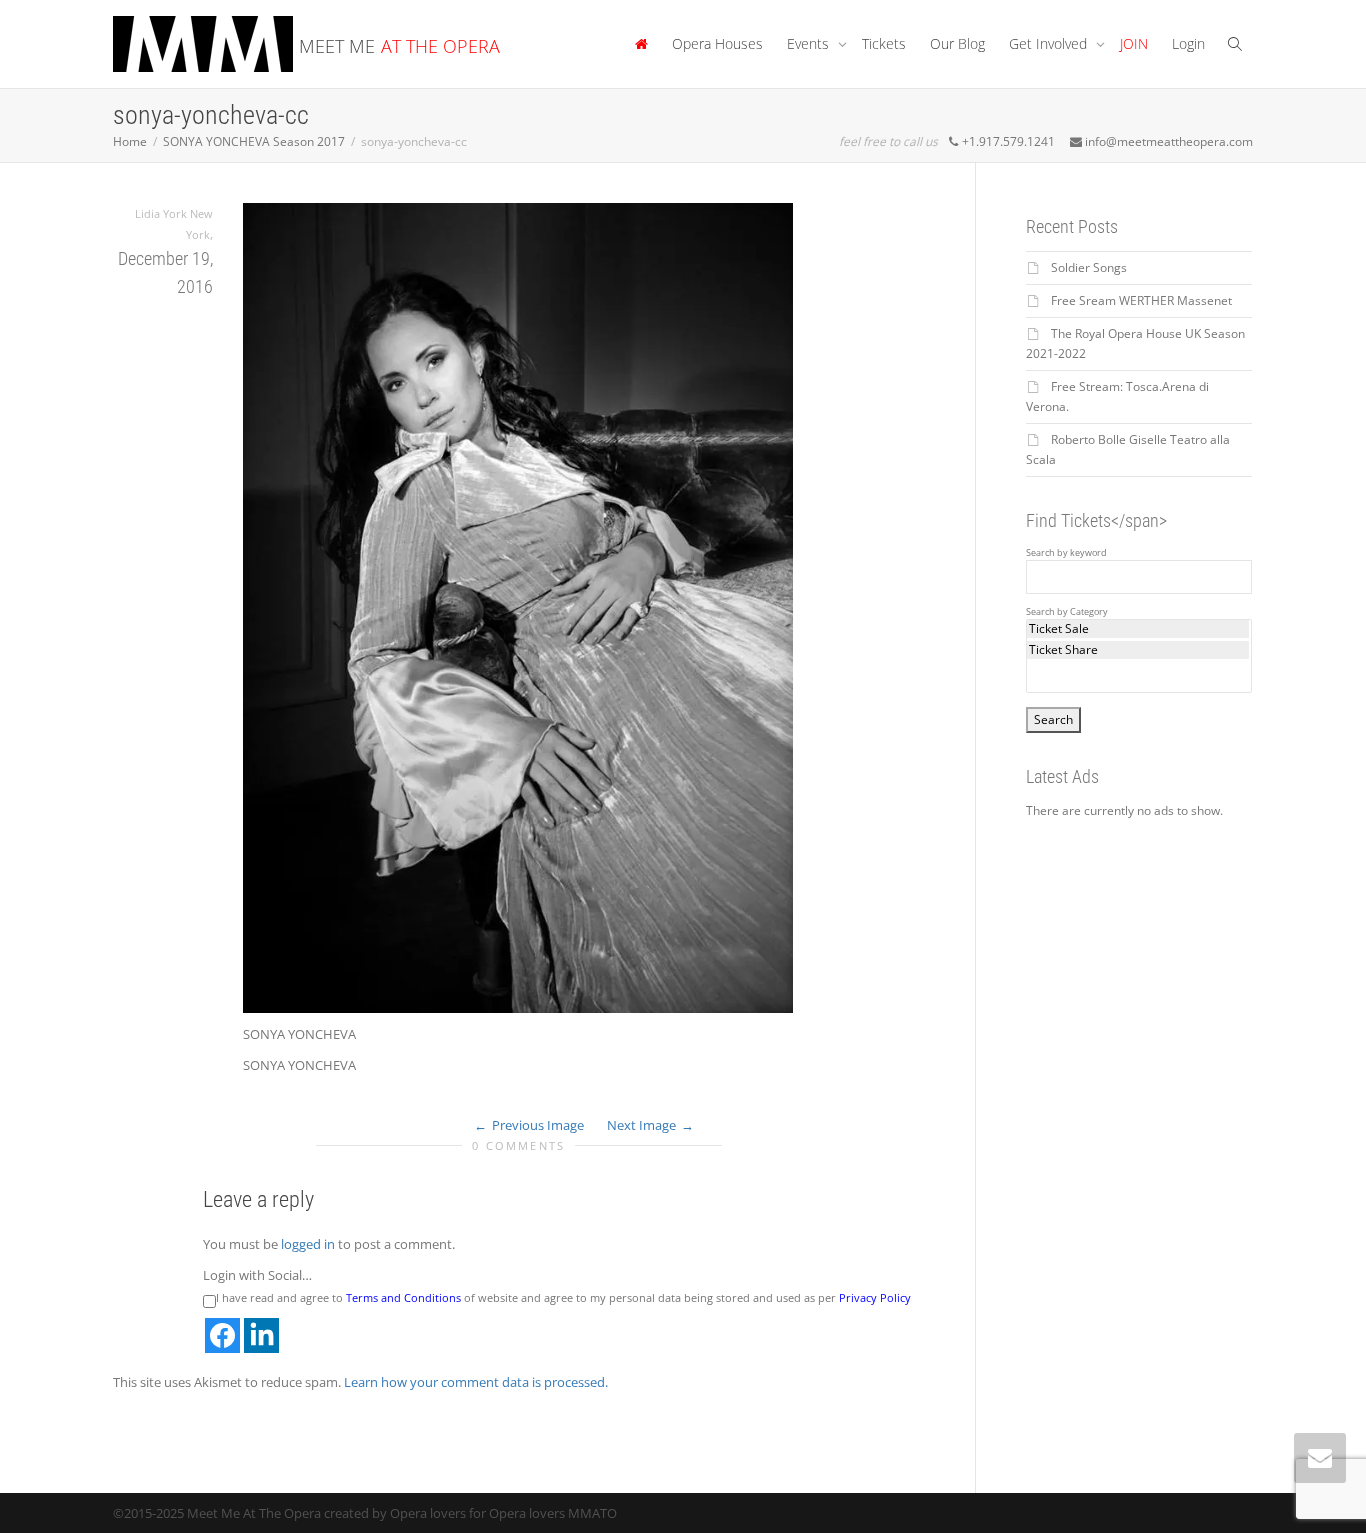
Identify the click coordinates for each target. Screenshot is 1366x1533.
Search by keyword (1066, 553)
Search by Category (1067, 612)
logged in (308, 1244)
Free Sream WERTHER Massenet (1141, 300)
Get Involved (1050, 43)
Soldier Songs (1089, 267)
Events (810, 43)
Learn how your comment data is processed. (476, 1382)
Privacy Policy (875, 1297)
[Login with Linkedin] (261, 1335)
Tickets (884, 43)
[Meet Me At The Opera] (641, 44)
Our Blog (957, 43)
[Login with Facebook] (222, 1335)
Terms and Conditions (403, 1297)
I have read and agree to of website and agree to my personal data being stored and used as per (563, 1297)
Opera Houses (717, 43)
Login (1188, 43)
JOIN (1134, 43)
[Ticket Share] (1138, 650)
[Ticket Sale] (1138, 629)
